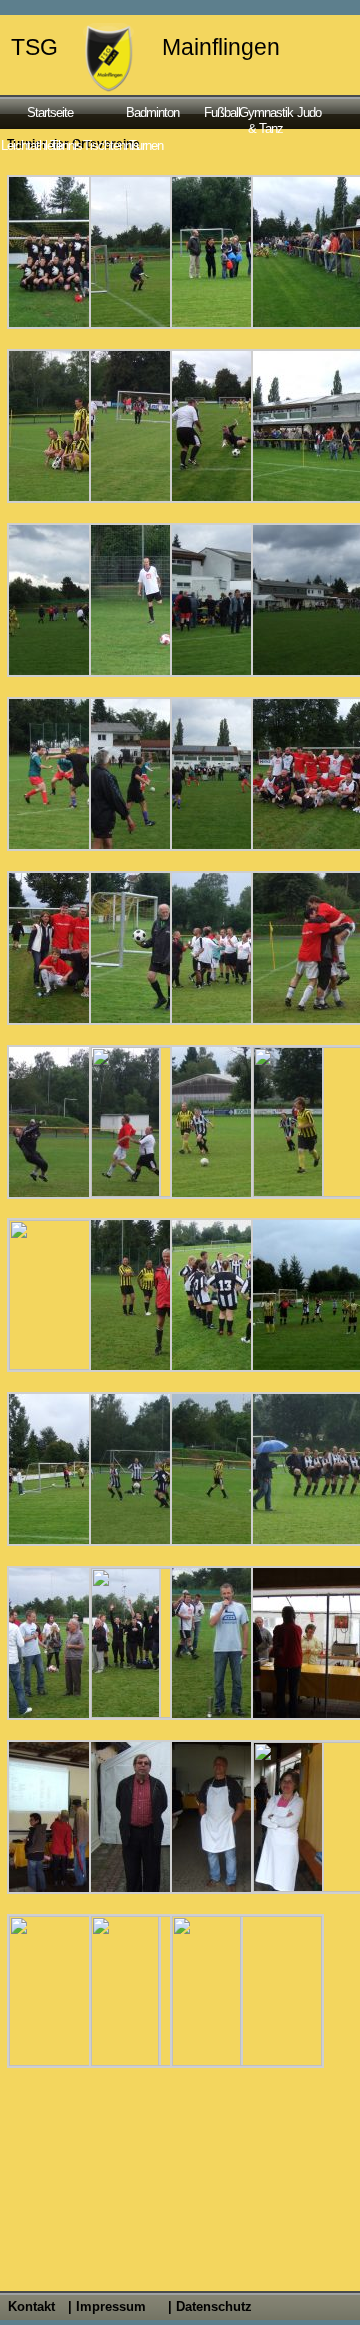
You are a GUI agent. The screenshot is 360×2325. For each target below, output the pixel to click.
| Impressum (107, 2306)
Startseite (50, 112)
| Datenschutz (210, 2306)
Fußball (219, 112)
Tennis (66, 145)
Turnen (146, 145)
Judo (309, 112)
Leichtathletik (24, 145)
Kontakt (31, 2306)
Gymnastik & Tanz (266, 120)
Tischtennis (104, 145)
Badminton (152, 112)
